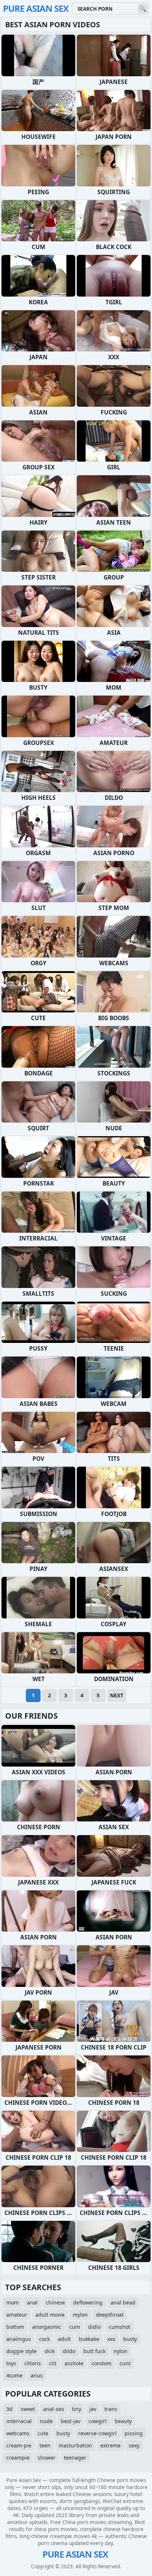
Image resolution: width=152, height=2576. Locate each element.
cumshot (120, 2327)
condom (101, 2363)
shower (47, 2458)
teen (45, 2445)
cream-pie (19, 2445)
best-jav (71, 2421)
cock (44, 2339)
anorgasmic (47, 2327)
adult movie (50, 2315)
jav (93, 2409)
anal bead (123, 2302)
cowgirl (98, 2421)
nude (46, 2421)
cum (75, 2327)
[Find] (143, 9)
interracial (19, 2421)
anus (37, 2375)
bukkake (89, 2339)
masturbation (75, 2445)
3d (9, 2409)
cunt (125, 2363)
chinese (55, 2302)
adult (64, 2339)
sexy (134, 2445)
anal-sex (53, 2409)
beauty (123, 2421)
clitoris (33, 2363)
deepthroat (110, 2315)
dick (50, 2351)
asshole (74, 2363)
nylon (120, 2351)
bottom (15, 2327)
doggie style (21, 2351)
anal (32, 2302)
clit (53, 2363)
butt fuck (94, 2351)
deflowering (88, 2302)
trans (111, 2409)
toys (11, 2363)
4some (14, 2375)
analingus (19, 2339)
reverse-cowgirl (97, 2433)
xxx (111, 2339)
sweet (28, 2409)
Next (117, 1695)
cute (43, 2433)
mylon (80, 2315)
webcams (18, 2433)
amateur (17, 2315)
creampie (18, 2458)
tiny (77, 2409)
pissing (134, 2433)
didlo (94, 2327)
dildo (69, 2351)
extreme (110, 2445)
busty (130, 2339)
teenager (75, 2458)
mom (13, 2302)
